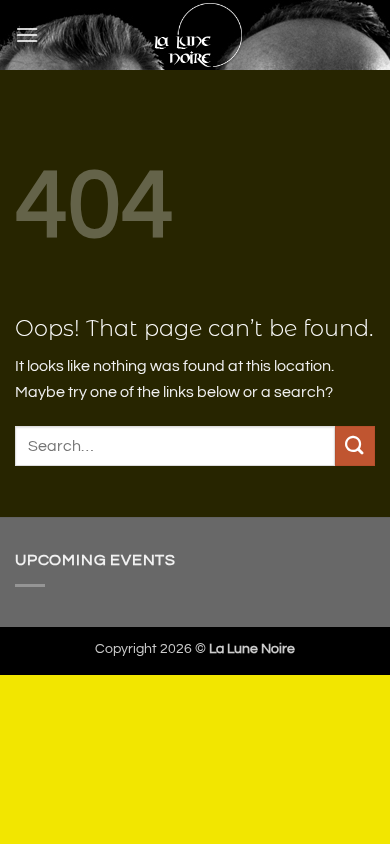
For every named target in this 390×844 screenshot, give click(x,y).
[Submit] (355, 445)
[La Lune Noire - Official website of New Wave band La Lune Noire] (197, 35)
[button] (27, 34)
